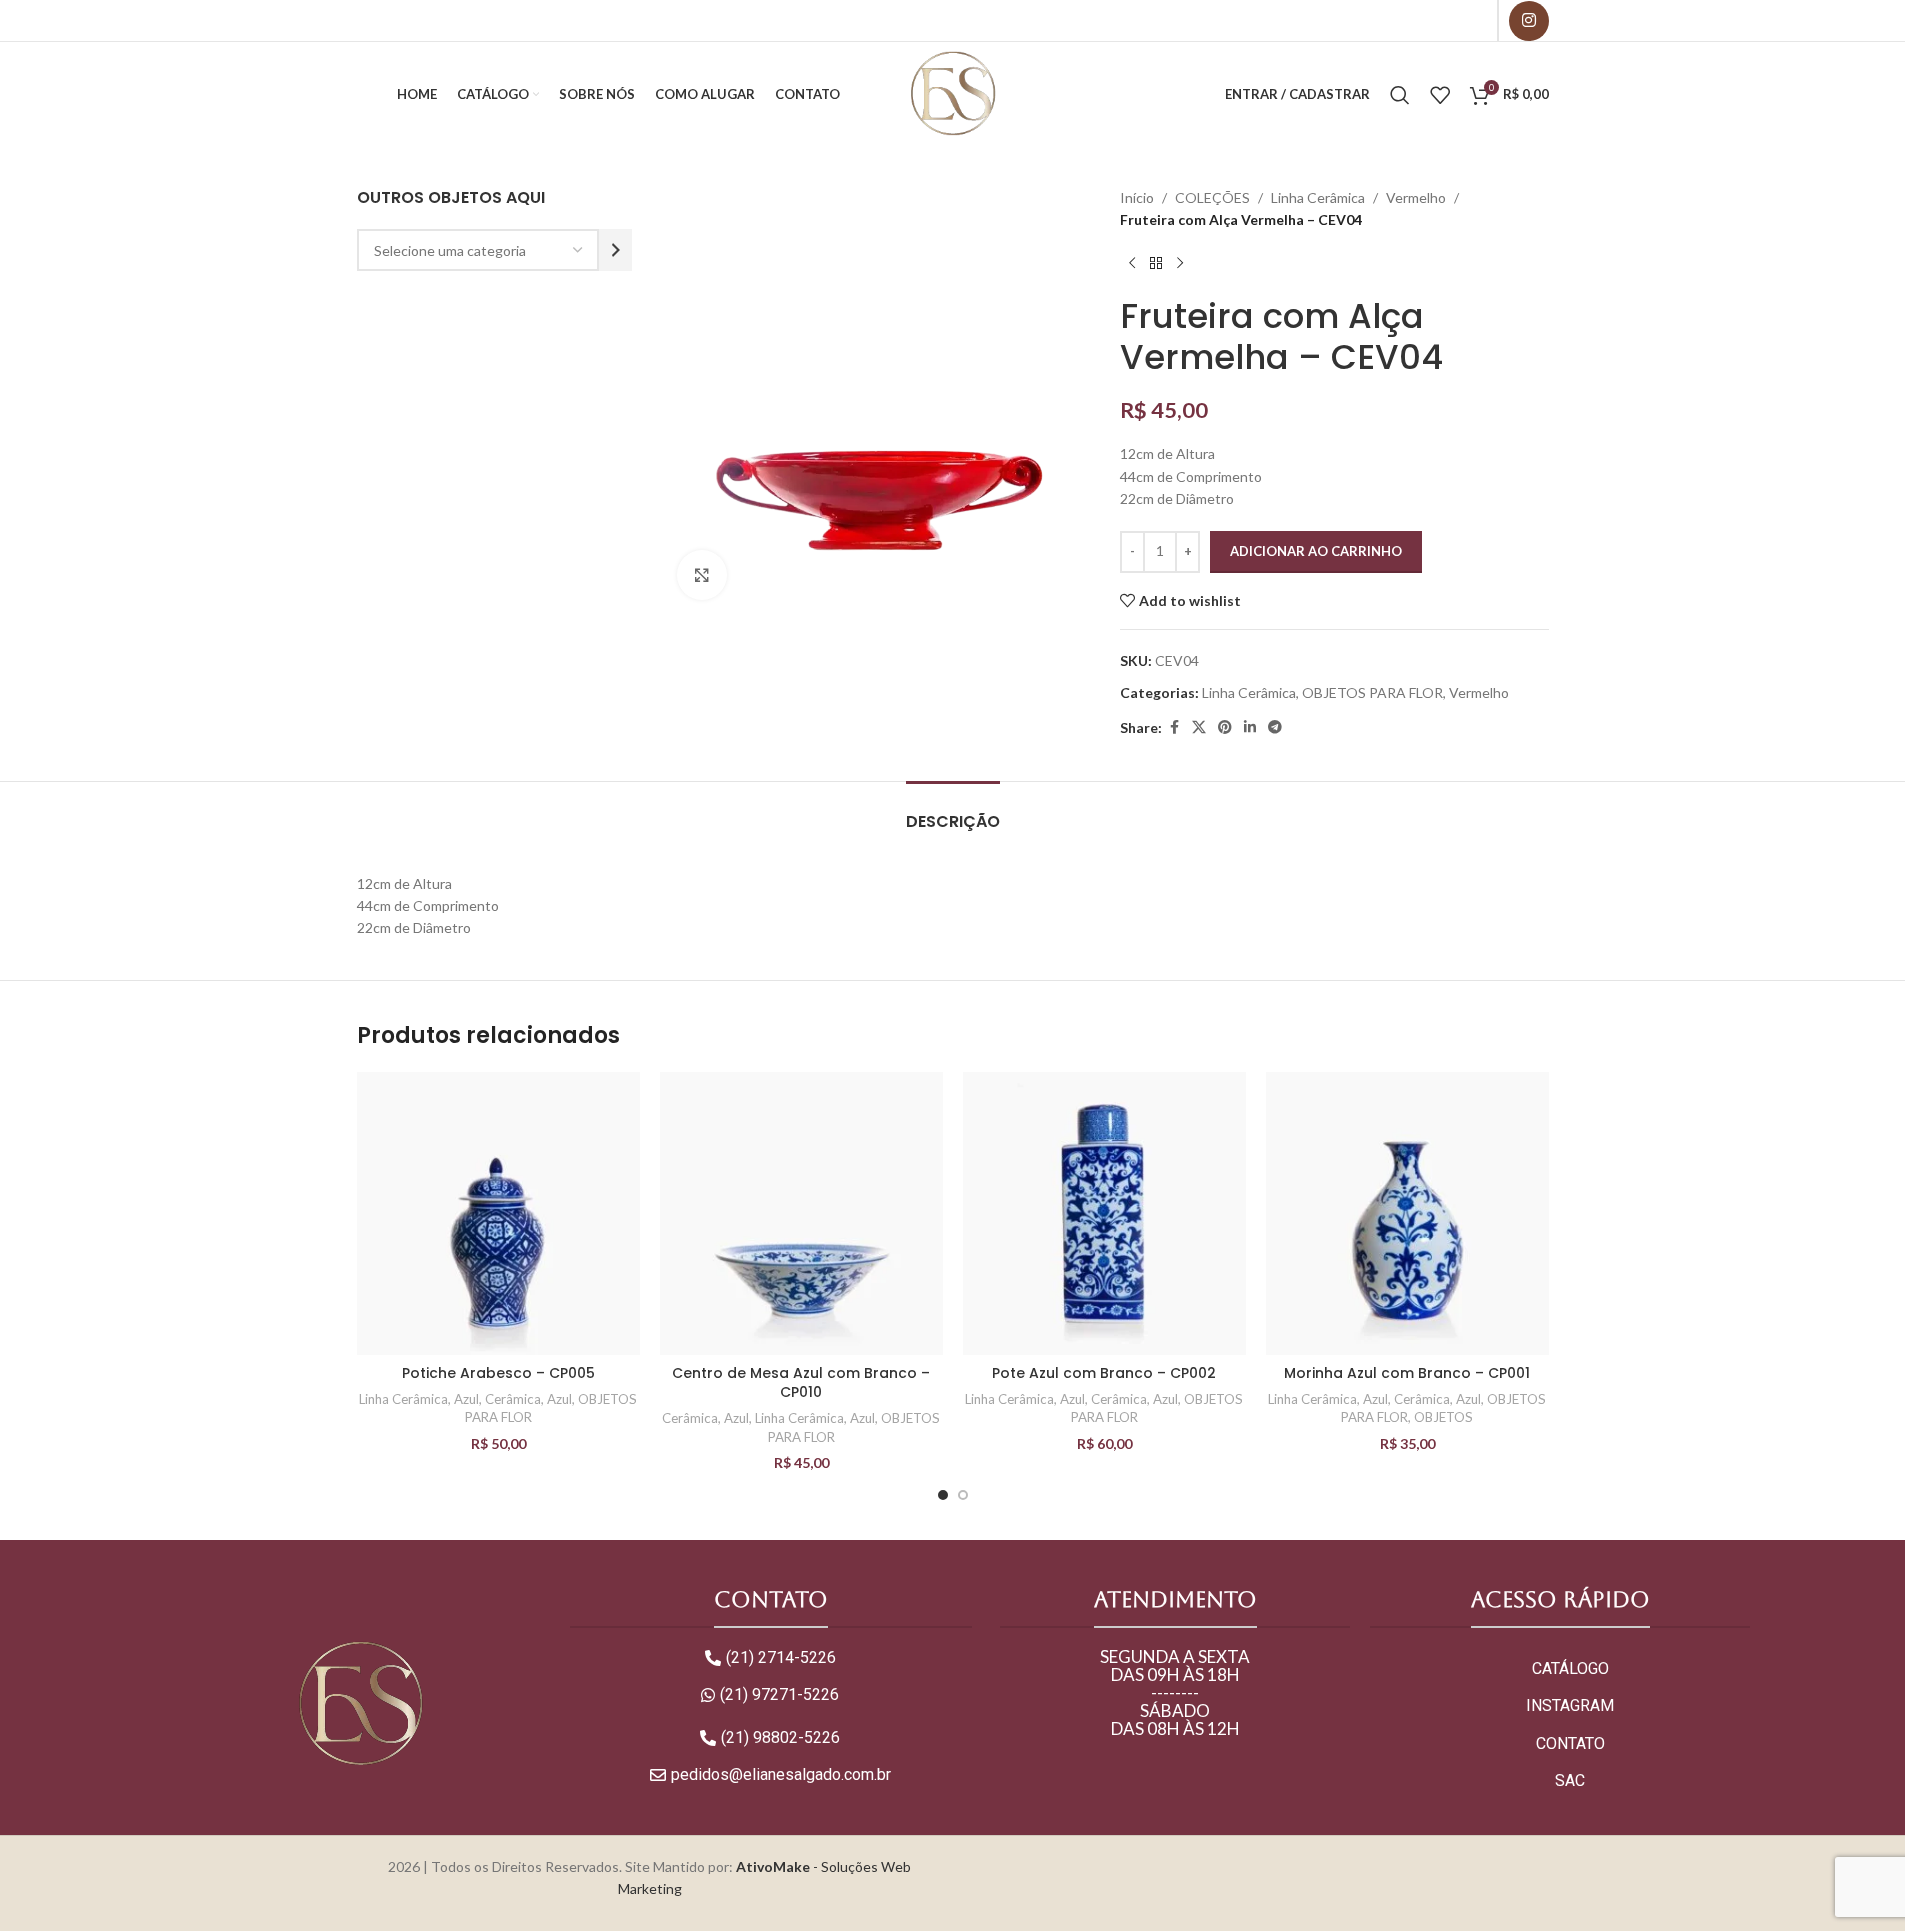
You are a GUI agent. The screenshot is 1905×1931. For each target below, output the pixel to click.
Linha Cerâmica (1318, 197)
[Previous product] (1132, 264)
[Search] (1400, 95)
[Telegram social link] (1275, 727)
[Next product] (1180, 264)
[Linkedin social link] (1250, 727)
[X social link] (1199, 727)
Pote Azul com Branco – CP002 (1104, 1373)
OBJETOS (1443, 1417)
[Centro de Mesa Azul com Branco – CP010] (801, 1213)
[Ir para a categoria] (615, 250)
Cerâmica (513, 1399)
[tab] (953, 811)
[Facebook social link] (1174, 727)
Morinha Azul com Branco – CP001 (1407, 1373)
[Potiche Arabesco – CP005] (498, 1213)
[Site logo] (952, 92)
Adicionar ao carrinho (1316, 551)
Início (1137, 197)
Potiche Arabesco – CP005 (498, 1373)
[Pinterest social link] (1225, 727)
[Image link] (360, 1703)
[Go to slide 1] (943, 1495)
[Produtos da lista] (1440, 95)
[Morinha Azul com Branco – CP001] (1407, 1213)
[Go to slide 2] (963, 1495)
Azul (466, 1399)
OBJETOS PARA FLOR (1372, 692)
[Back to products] (1156, 264)
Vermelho (1416, 197)
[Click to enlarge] (702, 575)
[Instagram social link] (1529, 21)
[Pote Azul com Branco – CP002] (1104, 1213)
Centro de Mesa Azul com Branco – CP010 (801, 1383)
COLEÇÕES (1212, 197)
